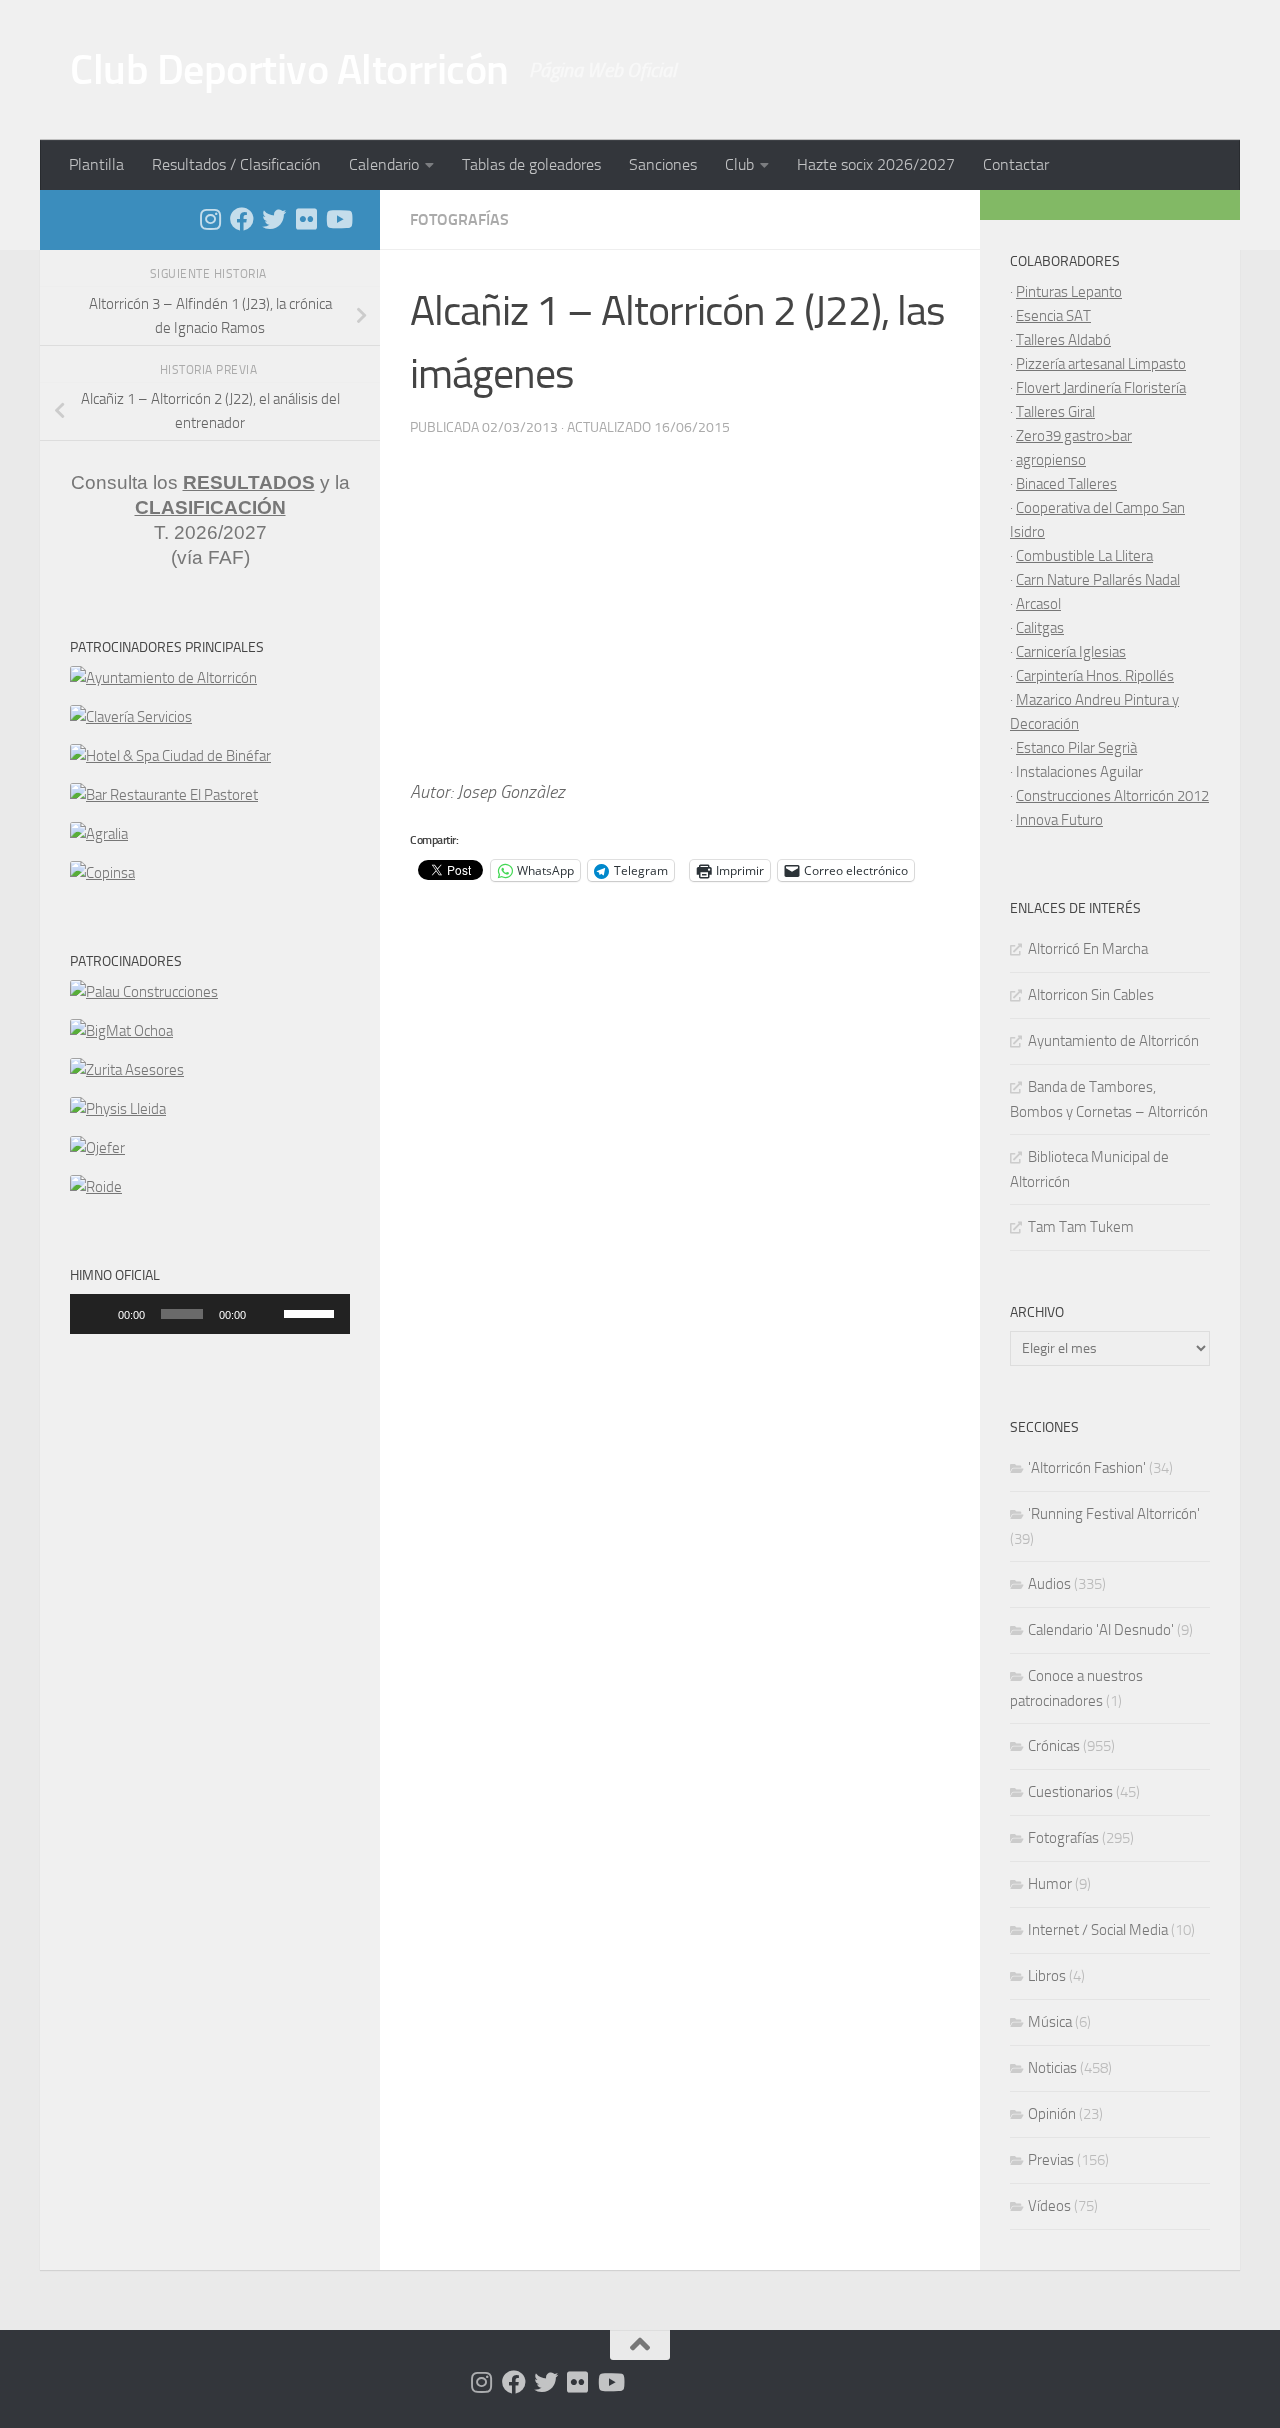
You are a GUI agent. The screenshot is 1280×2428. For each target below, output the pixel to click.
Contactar (1016, 164)
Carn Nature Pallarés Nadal (1098, 580)
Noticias (1052, 2068)
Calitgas (1040, 628)
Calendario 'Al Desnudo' (1101, 1630)
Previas (1051, 2160)
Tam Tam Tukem (1081, 1227)
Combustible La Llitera (1084, 556)
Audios (1049, 1584)
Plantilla (96, 164)
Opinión (1052, 2114)
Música (1050, 2022)
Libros (1047, 1976)
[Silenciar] (268, 1314)
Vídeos (1049, 2206)
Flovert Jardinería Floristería (1101, 388)
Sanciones (663, 164)
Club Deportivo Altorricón (289, 70)
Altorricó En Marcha (1088, 949)
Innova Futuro (1059, 820)
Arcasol (1038, 604)
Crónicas (1054, 1746)
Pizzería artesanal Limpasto (1101, 364)
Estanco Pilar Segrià (1076, 748)
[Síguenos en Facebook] (242, 219)
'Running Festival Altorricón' (1114, 1514)
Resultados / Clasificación (236, 164)
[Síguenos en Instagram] (210, 219)
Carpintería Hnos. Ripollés (1095, 676)
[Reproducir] (96, 1314)
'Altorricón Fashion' (1087, 1468)
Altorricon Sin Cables (1091, 995)
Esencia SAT (1053, 316)
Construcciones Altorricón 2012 (1112, 796)
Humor (1050, 1884)
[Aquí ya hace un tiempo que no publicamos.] (274, 219)
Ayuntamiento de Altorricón (1113, 1041)
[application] (210, 1314)
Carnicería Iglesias (1071, 652)
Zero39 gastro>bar (1074, 436)
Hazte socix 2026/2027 (876, 164)
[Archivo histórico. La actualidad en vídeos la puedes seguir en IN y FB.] (338, 219)
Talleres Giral (1055, 412)
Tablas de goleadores (531, 164)
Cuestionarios (1070, 1792)
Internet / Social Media (1098, 1930)
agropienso (1051, 460)
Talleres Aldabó (1063, 340)
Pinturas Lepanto (1069, 292)
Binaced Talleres (1066, 484)
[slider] (312, 1312)
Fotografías (459, 219)
